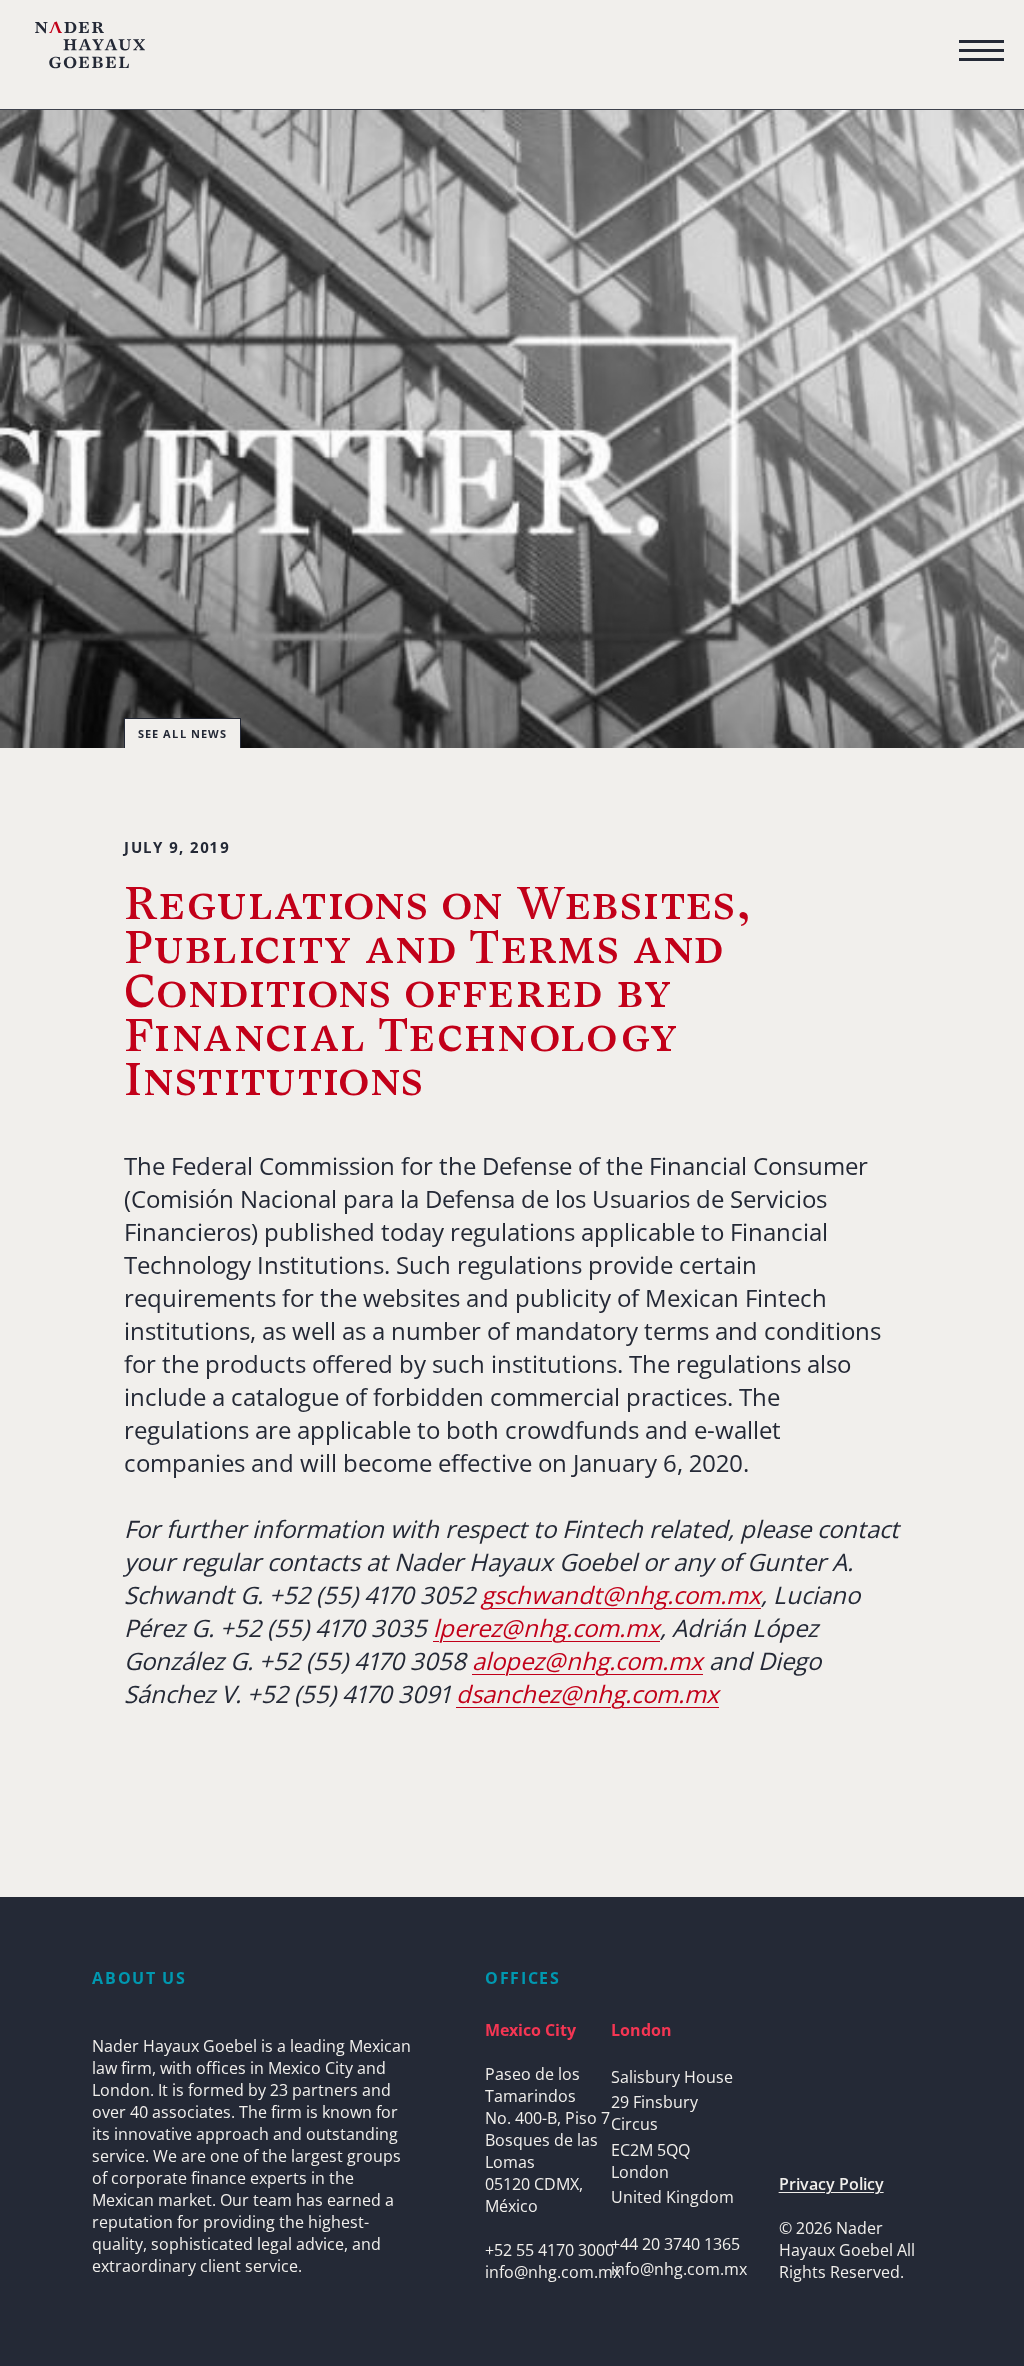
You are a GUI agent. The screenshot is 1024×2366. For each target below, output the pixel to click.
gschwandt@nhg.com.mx (621, 1594)
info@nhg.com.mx (553, 2272)
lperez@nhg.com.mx (546, 1627)
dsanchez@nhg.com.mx (587, 1693)
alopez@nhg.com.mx (587, 1660)
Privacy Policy (831, 2184)
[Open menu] (981, 51)
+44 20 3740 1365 (675, 2244)
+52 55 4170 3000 (549, 2250)
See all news (182, 733)
